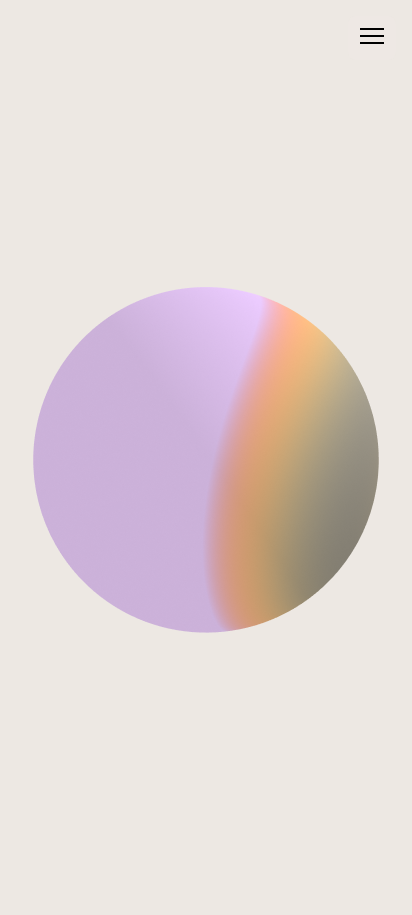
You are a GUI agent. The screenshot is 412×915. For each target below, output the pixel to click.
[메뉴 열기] (372, 38)
